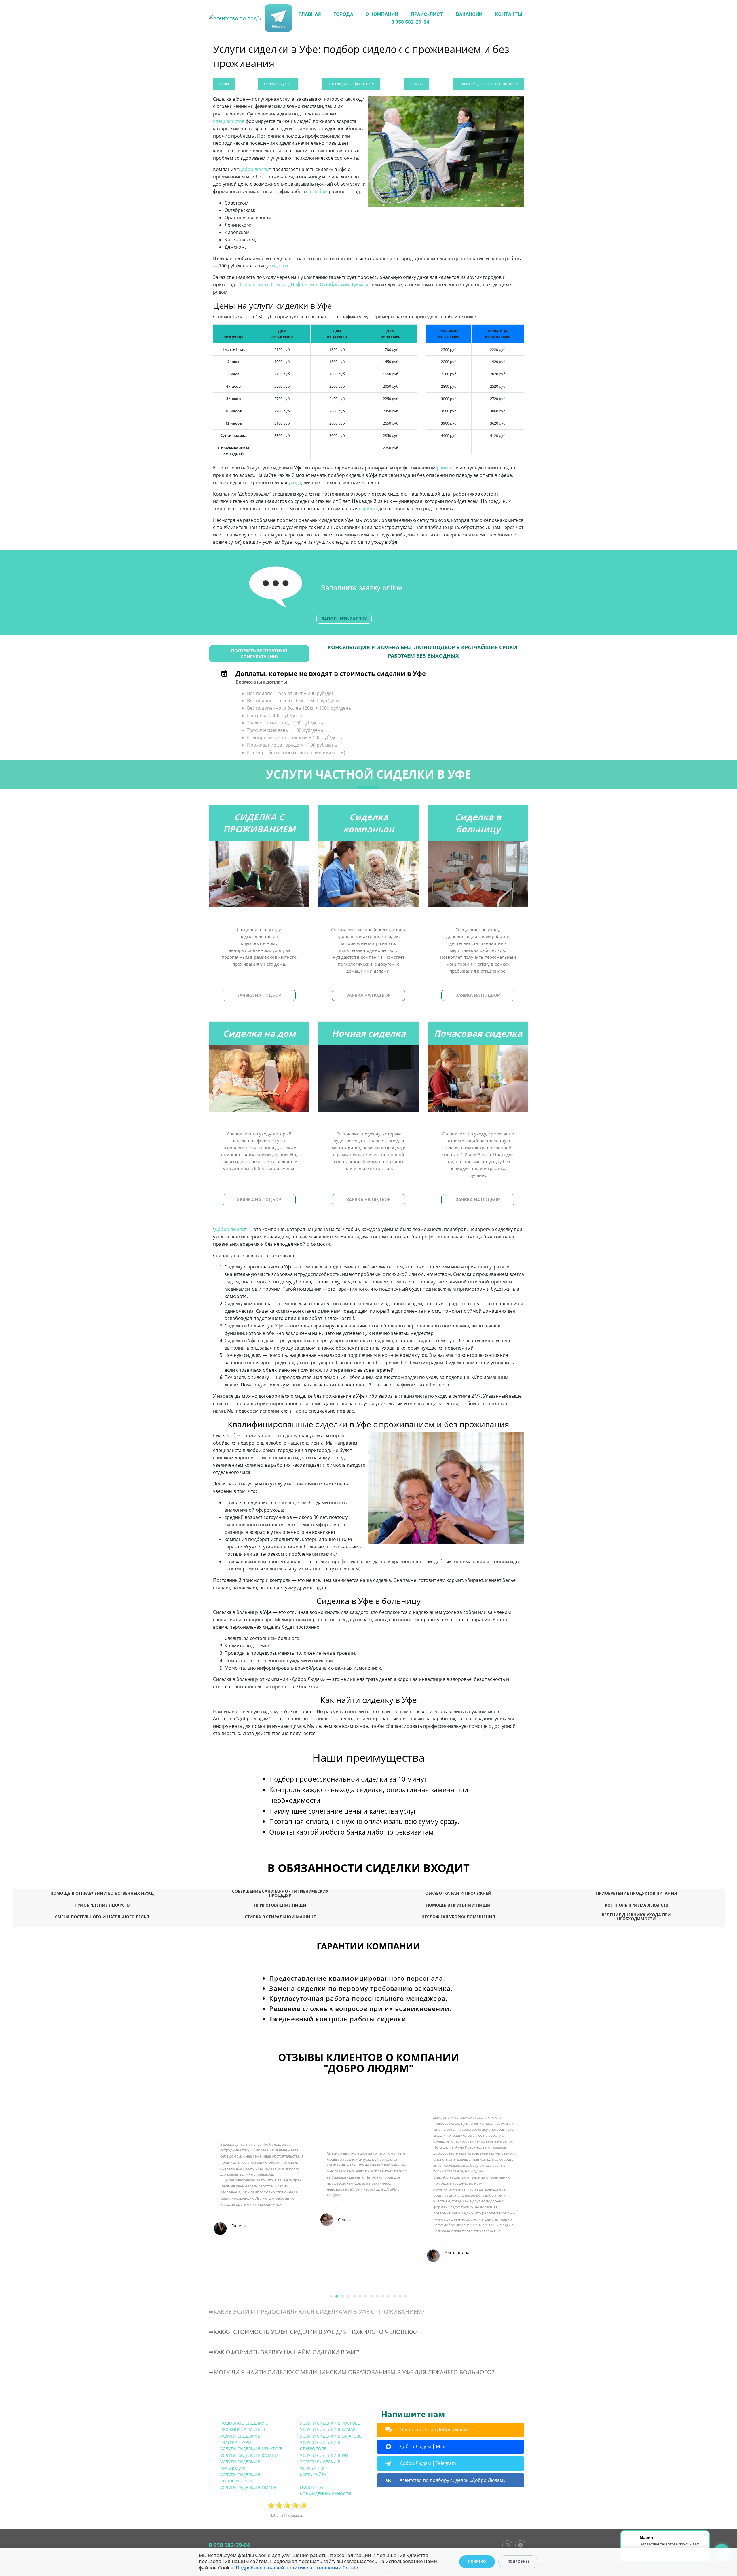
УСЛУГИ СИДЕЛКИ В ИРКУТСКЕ (251, 2449)
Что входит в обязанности (351, 84)
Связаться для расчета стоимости (488, 84)
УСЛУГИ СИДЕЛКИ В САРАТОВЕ (331, 2436)
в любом (318, 191)
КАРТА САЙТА (313, 2475)
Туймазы (361, 284)
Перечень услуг (278, 84)
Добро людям (254, 169)
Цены (224, 84)
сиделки (279, 266)
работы (445, 468)
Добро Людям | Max (422, 2446)
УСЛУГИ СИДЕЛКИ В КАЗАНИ (249, 2455)
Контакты (508, 14)
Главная (310, 14)
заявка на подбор (259, 995)
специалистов (229, 121)
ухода (295, 482)
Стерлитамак (254, 284)
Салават (280, 284)
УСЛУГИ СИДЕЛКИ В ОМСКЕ (248, 2487)
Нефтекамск (304, 284)
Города (343, 14)
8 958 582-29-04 (410, 22)
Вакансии (469, 14)
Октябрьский (334, 284)
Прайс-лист (427, 14)
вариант (368, 509)
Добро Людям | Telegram (428, 2463)
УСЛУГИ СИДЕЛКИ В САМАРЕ (329, 2429)
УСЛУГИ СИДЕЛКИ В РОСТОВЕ (330, 2423)
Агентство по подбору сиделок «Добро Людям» (453, 2480)
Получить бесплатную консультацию (259, 653)
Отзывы (416, 84)
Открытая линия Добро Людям (434, 2429)
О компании (382, 14)
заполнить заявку (344, 619)
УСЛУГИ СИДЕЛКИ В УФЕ (325, 2455)
